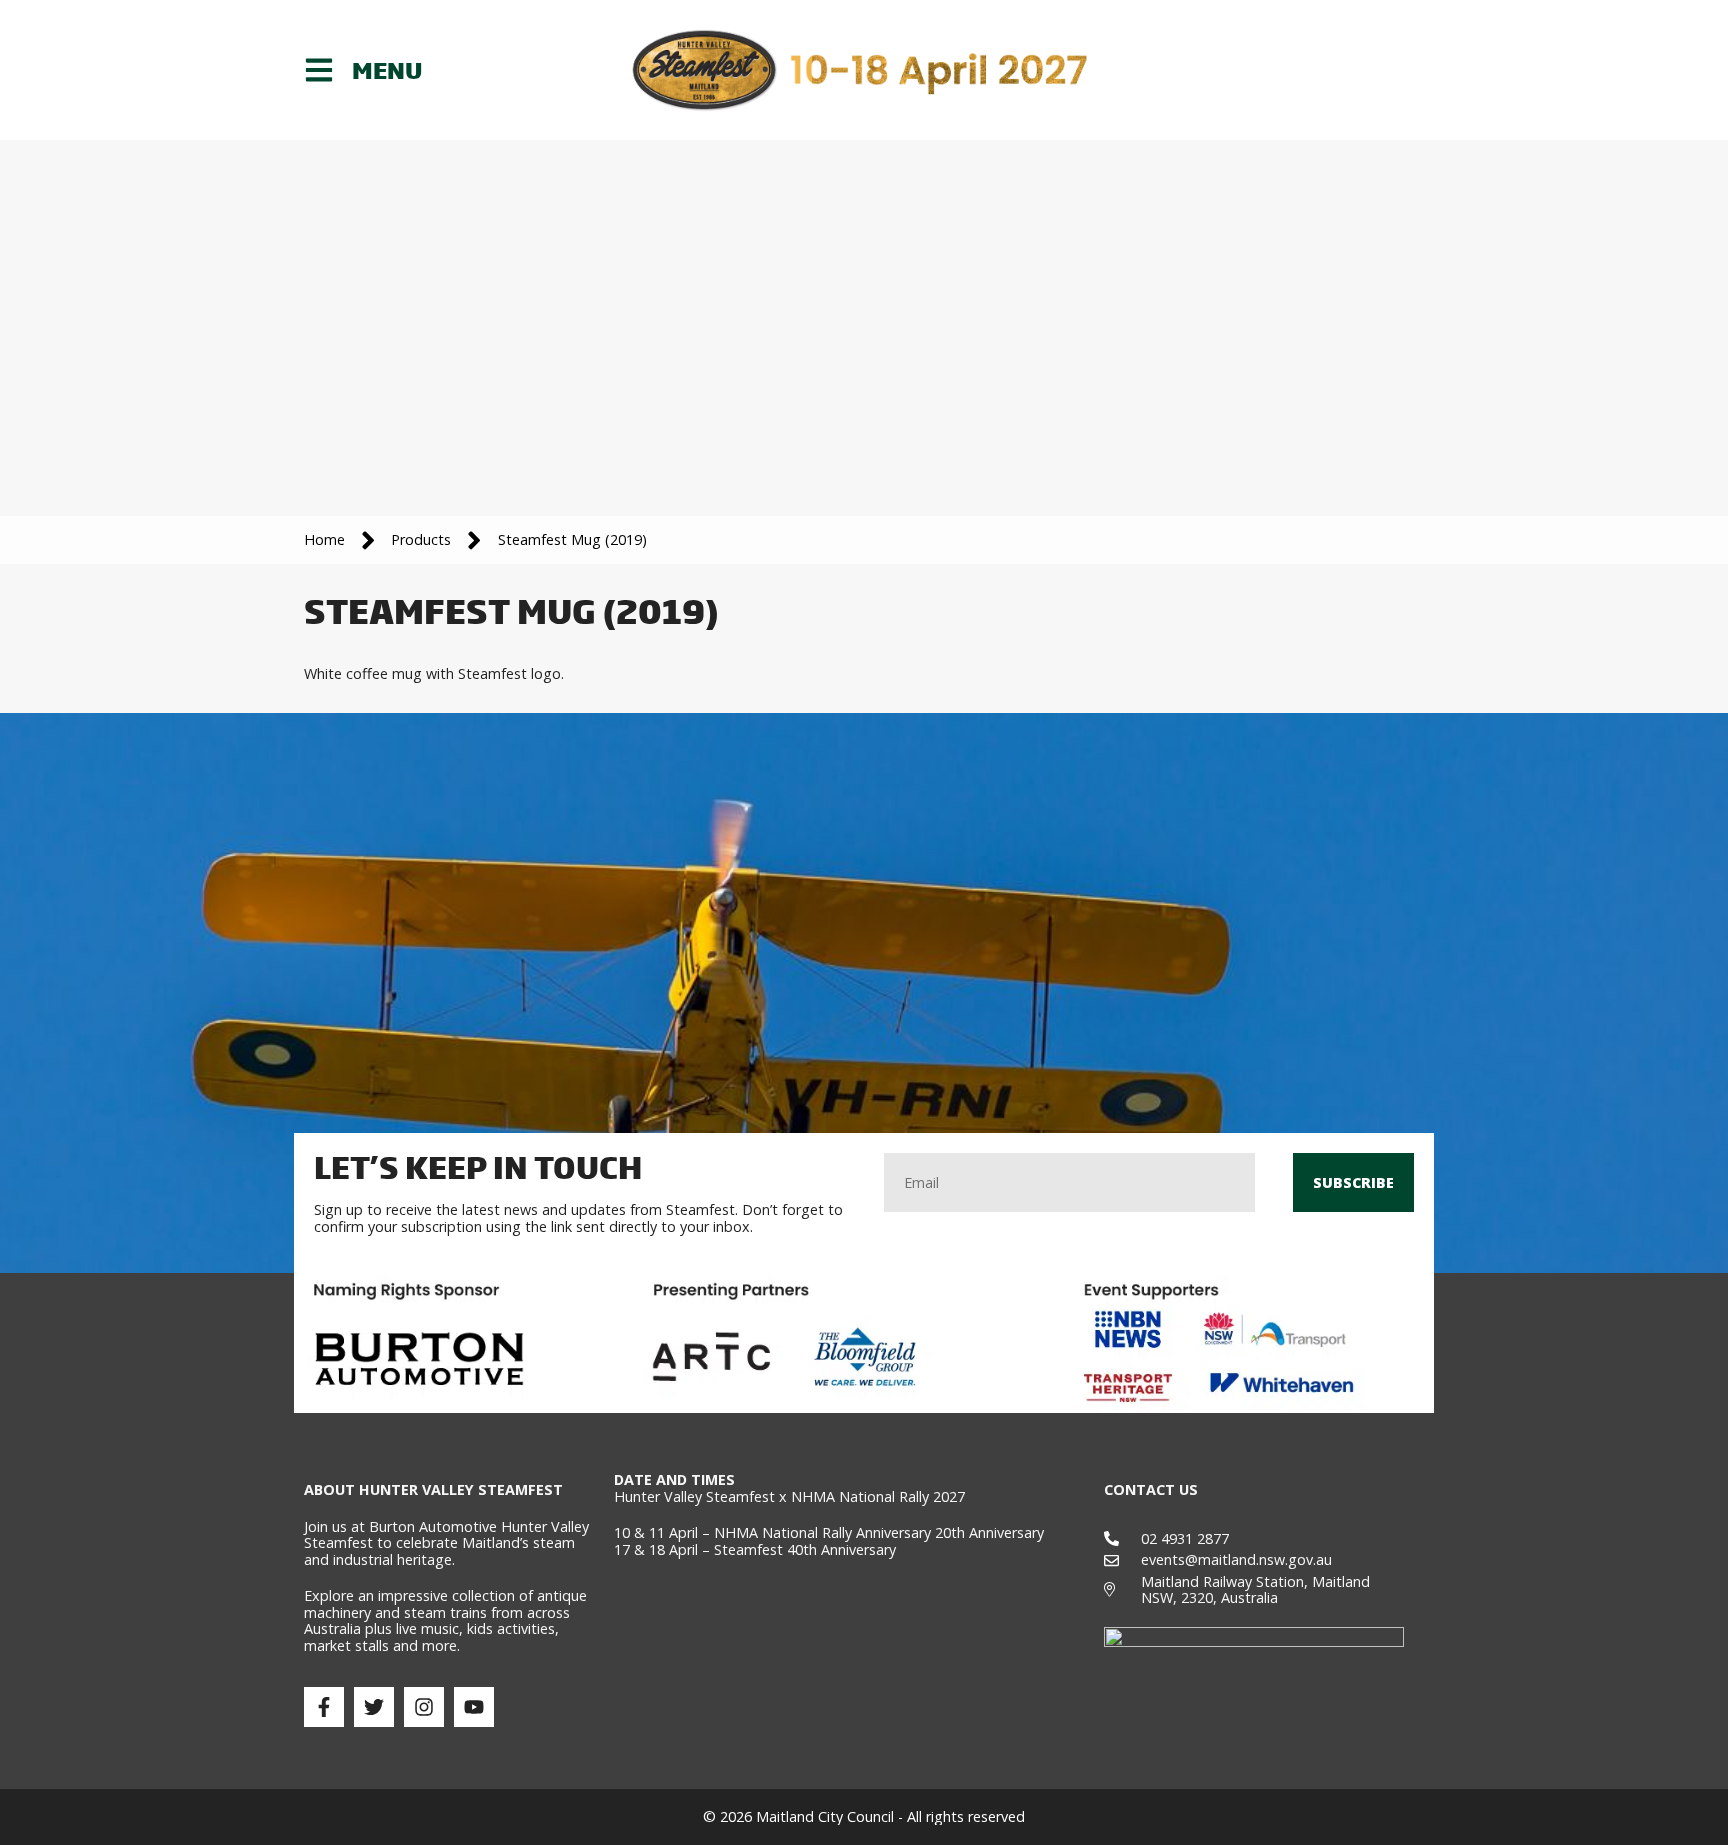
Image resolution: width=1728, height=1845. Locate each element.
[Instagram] (424, 1707)
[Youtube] (474, 1707)
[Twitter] (374, 1707)
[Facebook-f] (324, 1707)
